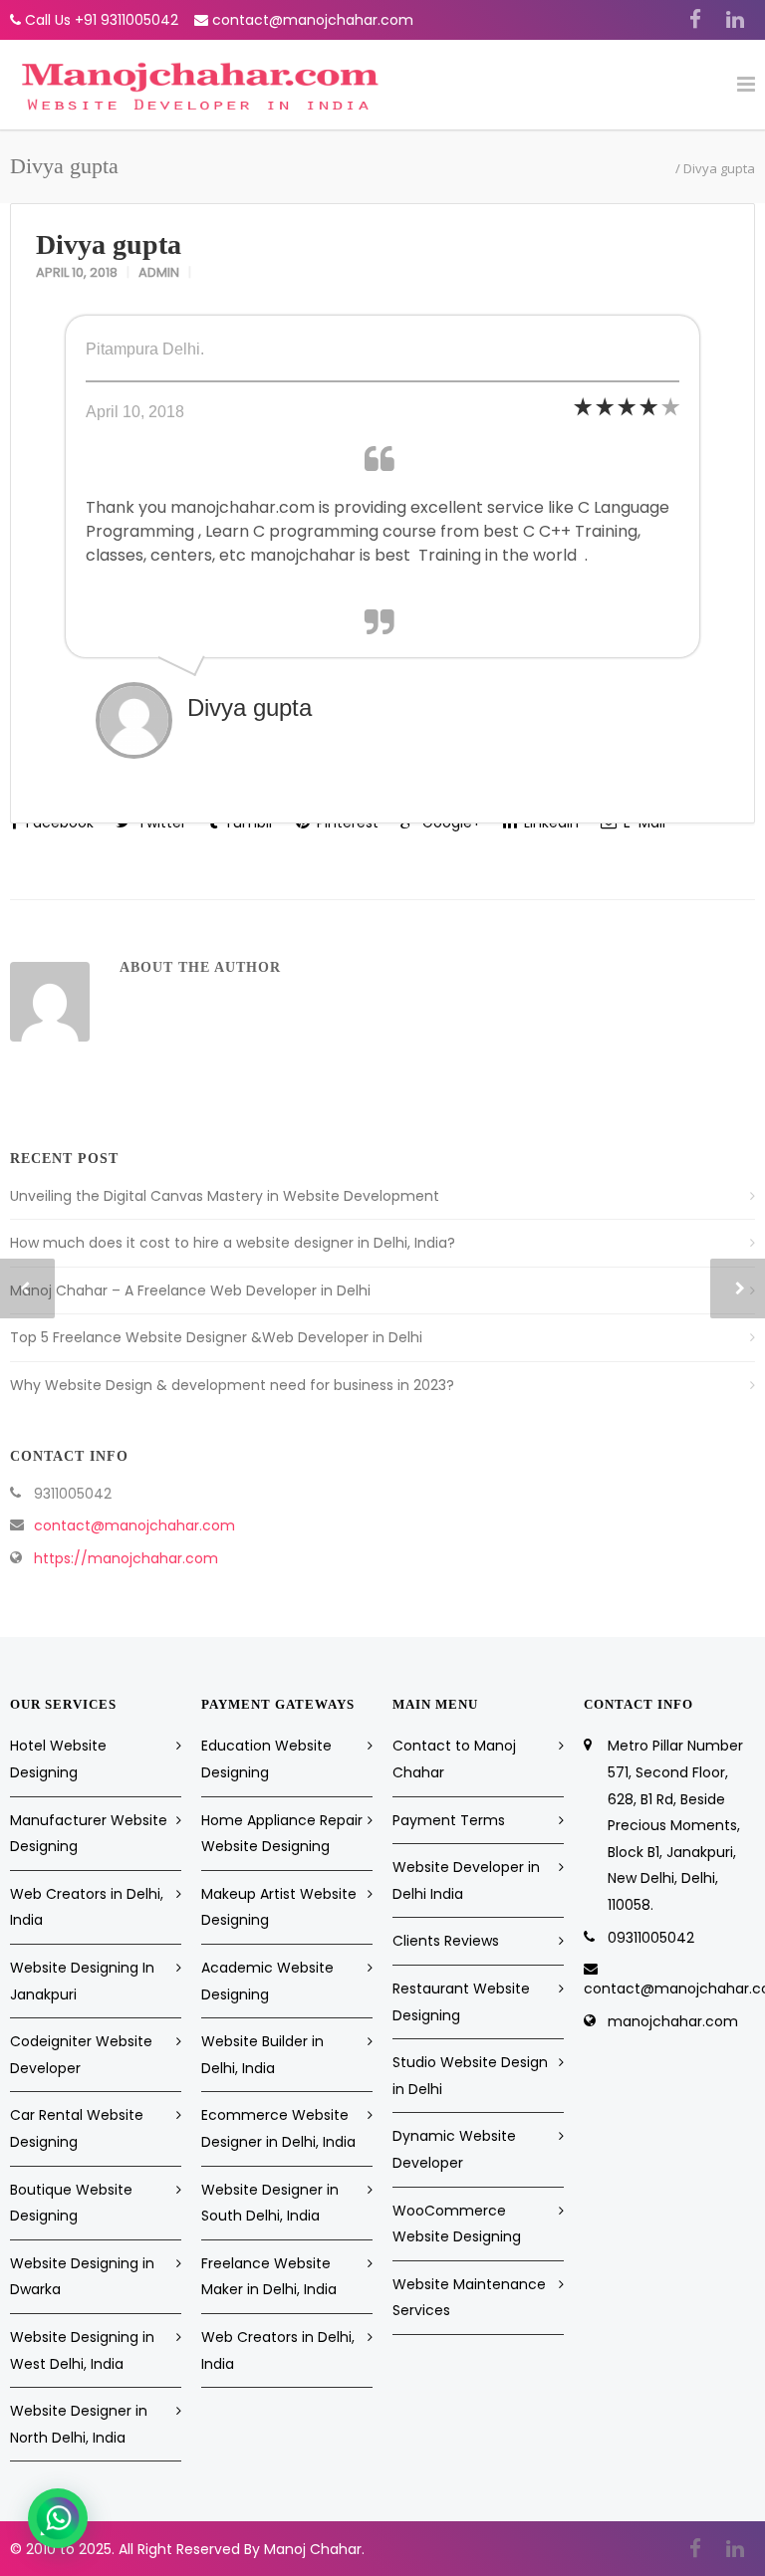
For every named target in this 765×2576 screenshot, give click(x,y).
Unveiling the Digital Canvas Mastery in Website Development (225, 1196)
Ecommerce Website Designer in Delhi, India (278, 2128)
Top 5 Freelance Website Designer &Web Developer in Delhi (216, 1337)
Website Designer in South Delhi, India (270, 2203)
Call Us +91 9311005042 (102, 20)
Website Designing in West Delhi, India (82, 2350)
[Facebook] (695, 20)
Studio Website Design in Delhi (470, 2076)
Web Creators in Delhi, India (87, 1907)
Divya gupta (109, 244)
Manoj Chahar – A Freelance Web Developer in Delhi (190, 1290)
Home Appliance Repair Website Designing (282, 1834)
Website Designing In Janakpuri (82, 1981)
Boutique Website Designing (71, 2203)
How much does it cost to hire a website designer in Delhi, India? (233, 1243)
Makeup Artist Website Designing (279, 1907)
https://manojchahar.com (126, 1558)
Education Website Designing (266, 1759)
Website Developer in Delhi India (466, 1880)
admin (159, 272)
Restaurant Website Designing (461, 2002)
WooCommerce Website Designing (457, 2224)
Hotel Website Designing (58, 1759)
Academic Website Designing (267, 1981)
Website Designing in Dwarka (82, 2277)
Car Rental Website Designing (77, 2128)
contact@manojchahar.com (313, 20)
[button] (58, 2518)
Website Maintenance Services (469, 2298)
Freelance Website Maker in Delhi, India (269, 2277)
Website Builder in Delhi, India (262, 2055)
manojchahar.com (673, 2021)
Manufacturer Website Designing (89, 1834)
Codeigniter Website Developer (81, 2055)
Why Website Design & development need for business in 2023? (232, 1385)
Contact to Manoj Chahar (454, 1759)
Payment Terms (449, 1820)
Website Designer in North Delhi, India (79, 2424)
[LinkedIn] (735, 20)
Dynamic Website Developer (454, 2149)
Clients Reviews (446, 1941)
